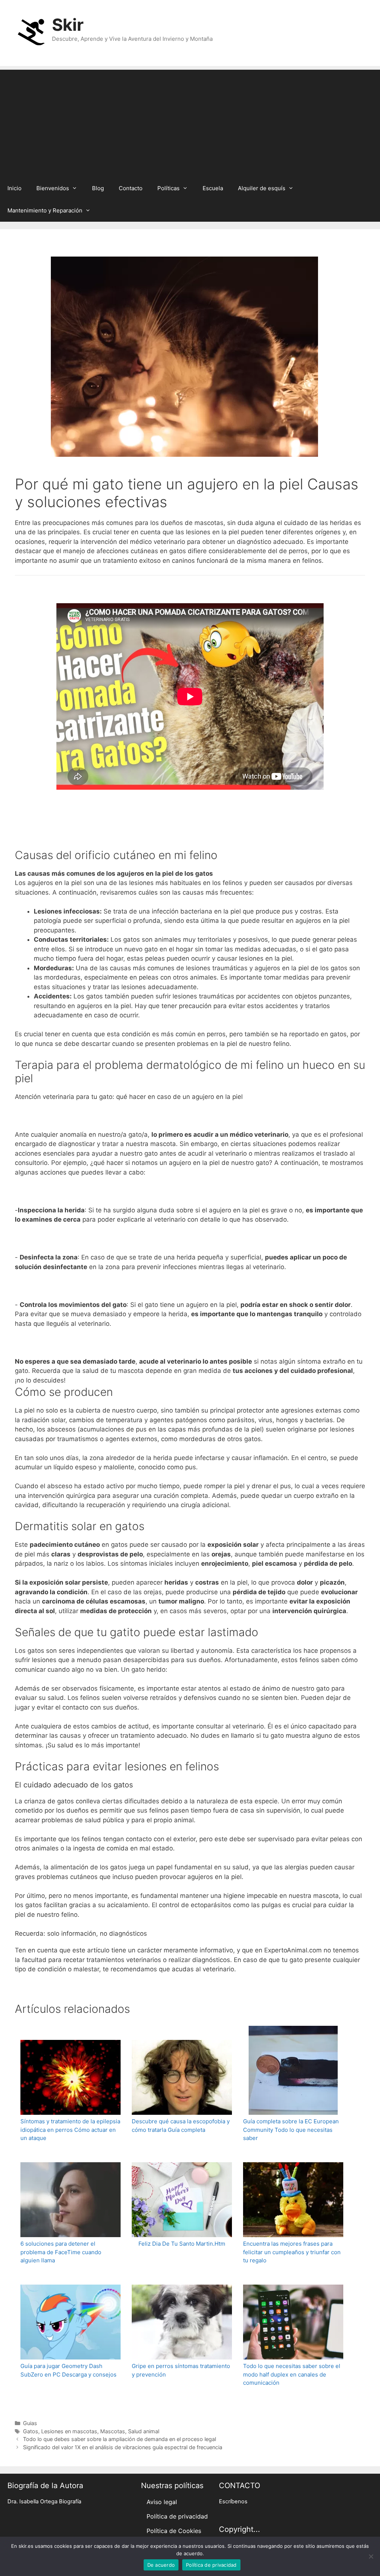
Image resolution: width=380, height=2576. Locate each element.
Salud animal (144, 2431)
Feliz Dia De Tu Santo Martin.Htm (182, 2244)
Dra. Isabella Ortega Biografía (44, 2501)
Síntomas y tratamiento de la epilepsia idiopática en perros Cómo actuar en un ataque (70, 2130)
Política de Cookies (174, 2531)
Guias (30, 2423)
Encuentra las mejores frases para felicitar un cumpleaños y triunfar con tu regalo (292, 2252)
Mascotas (113, 2431)
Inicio (14, 188)
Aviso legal (162, 2502)
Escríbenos (233, 2501)
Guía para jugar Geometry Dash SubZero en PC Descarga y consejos (68, 2370)
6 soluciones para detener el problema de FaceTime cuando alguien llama (61, 2252)
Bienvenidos (53, 188)
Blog (98, 188)
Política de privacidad (177, 2516)
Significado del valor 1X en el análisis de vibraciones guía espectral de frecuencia (123, 2447)
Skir (68, 25)
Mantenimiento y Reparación (45, 210)
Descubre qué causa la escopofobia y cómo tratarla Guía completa (181, 2126)
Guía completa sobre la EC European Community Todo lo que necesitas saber (291, 2130)
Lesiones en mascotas (69, 2431)
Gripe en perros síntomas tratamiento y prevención (181, 2370)
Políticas (168, 188)
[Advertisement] (190, 122)
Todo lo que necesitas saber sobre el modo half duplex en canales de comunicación (292, 2374)
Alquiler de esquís (262, 188)
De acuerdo (161, 2565)
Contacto (131, 188)
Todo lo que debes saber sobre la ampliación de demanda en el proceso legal (119, 2439)
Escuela (213, 188)
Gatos (31, 2431)
